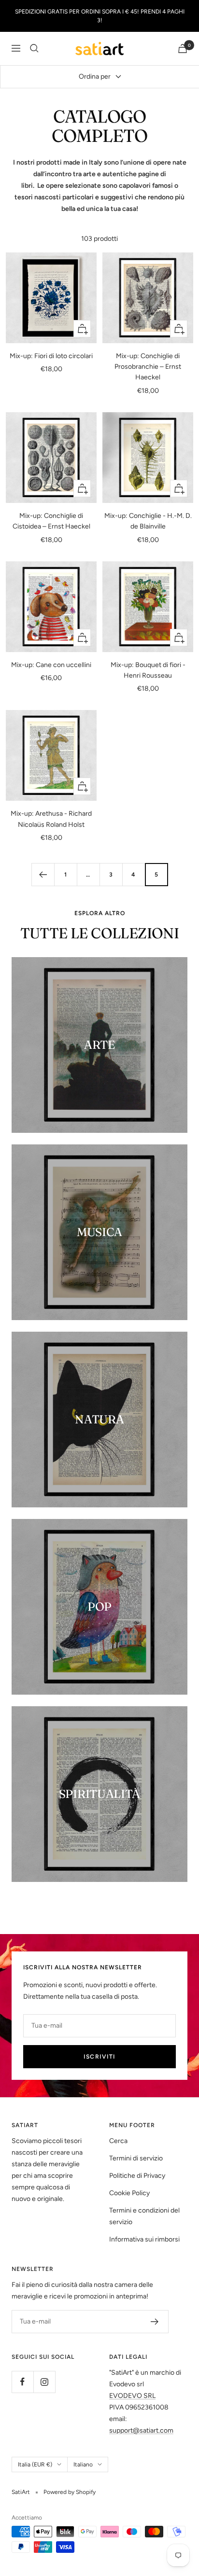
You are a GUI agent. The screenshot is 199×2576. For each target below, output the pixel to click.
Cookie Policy (129, 2193)
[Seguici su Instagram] (44, 2382)
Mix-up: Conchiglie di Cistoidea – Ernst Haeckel (51, 521)
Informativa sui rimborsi (144, 2239)
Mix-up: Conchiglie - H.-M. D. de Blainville (148, 521)
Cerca (118, 2141)
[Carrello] (183, 49)
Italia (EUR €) (35, 2465)
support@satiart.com (141, 2430)
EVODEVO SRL (132, 2396)
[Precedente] (43, 874)
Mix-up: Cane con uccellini (51, 665)
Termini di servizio (136, 2158)
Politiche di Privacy (137, 2176)
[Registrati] (155, 2322)
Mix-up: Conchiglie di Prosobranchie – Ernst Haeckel (148, 367)
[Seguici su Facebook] (22, 2382)
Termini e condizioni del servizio (144, 2216)
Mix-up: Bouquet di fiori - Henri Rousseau (148, 670)
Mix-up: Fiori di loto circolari (51, 356)
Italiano (83, 2465)
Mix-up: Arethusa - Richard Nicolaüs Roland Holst (51, 819)
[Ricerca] (34, 48)
